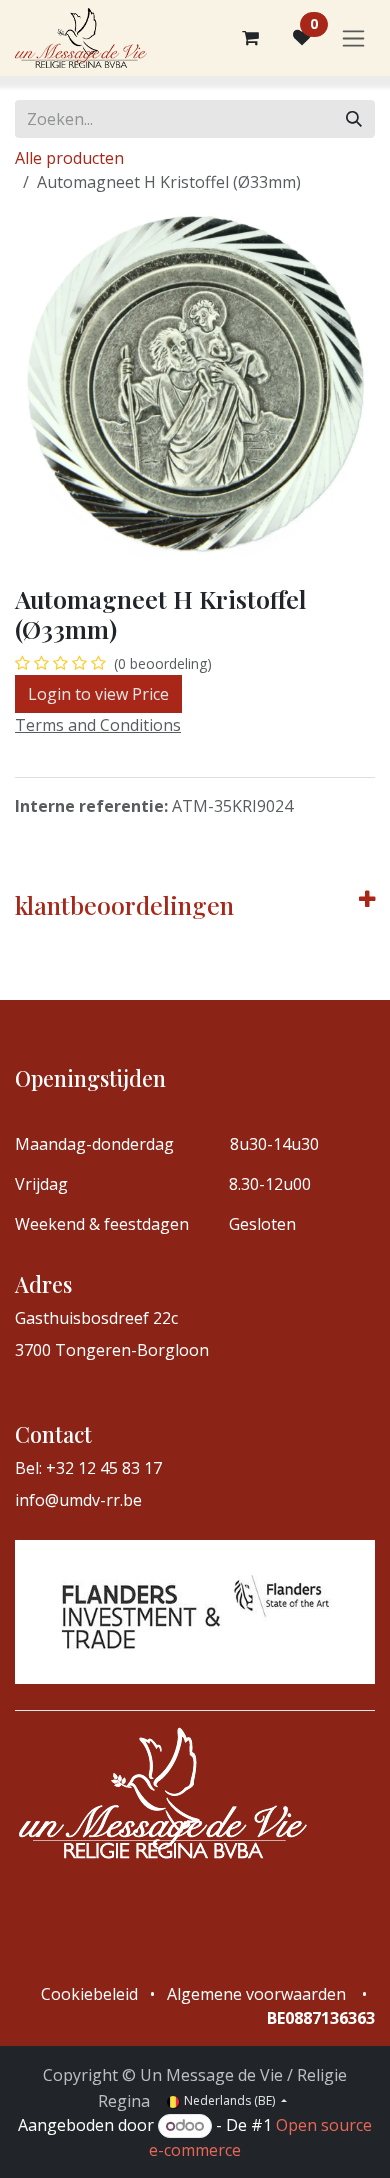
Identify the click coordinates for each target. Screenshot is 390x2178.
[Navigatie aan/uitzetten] (353, 38)
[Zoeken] (354, 119)
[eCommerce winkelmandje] (250, 38)
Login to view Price (98, 694)
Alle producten (69, 158)
